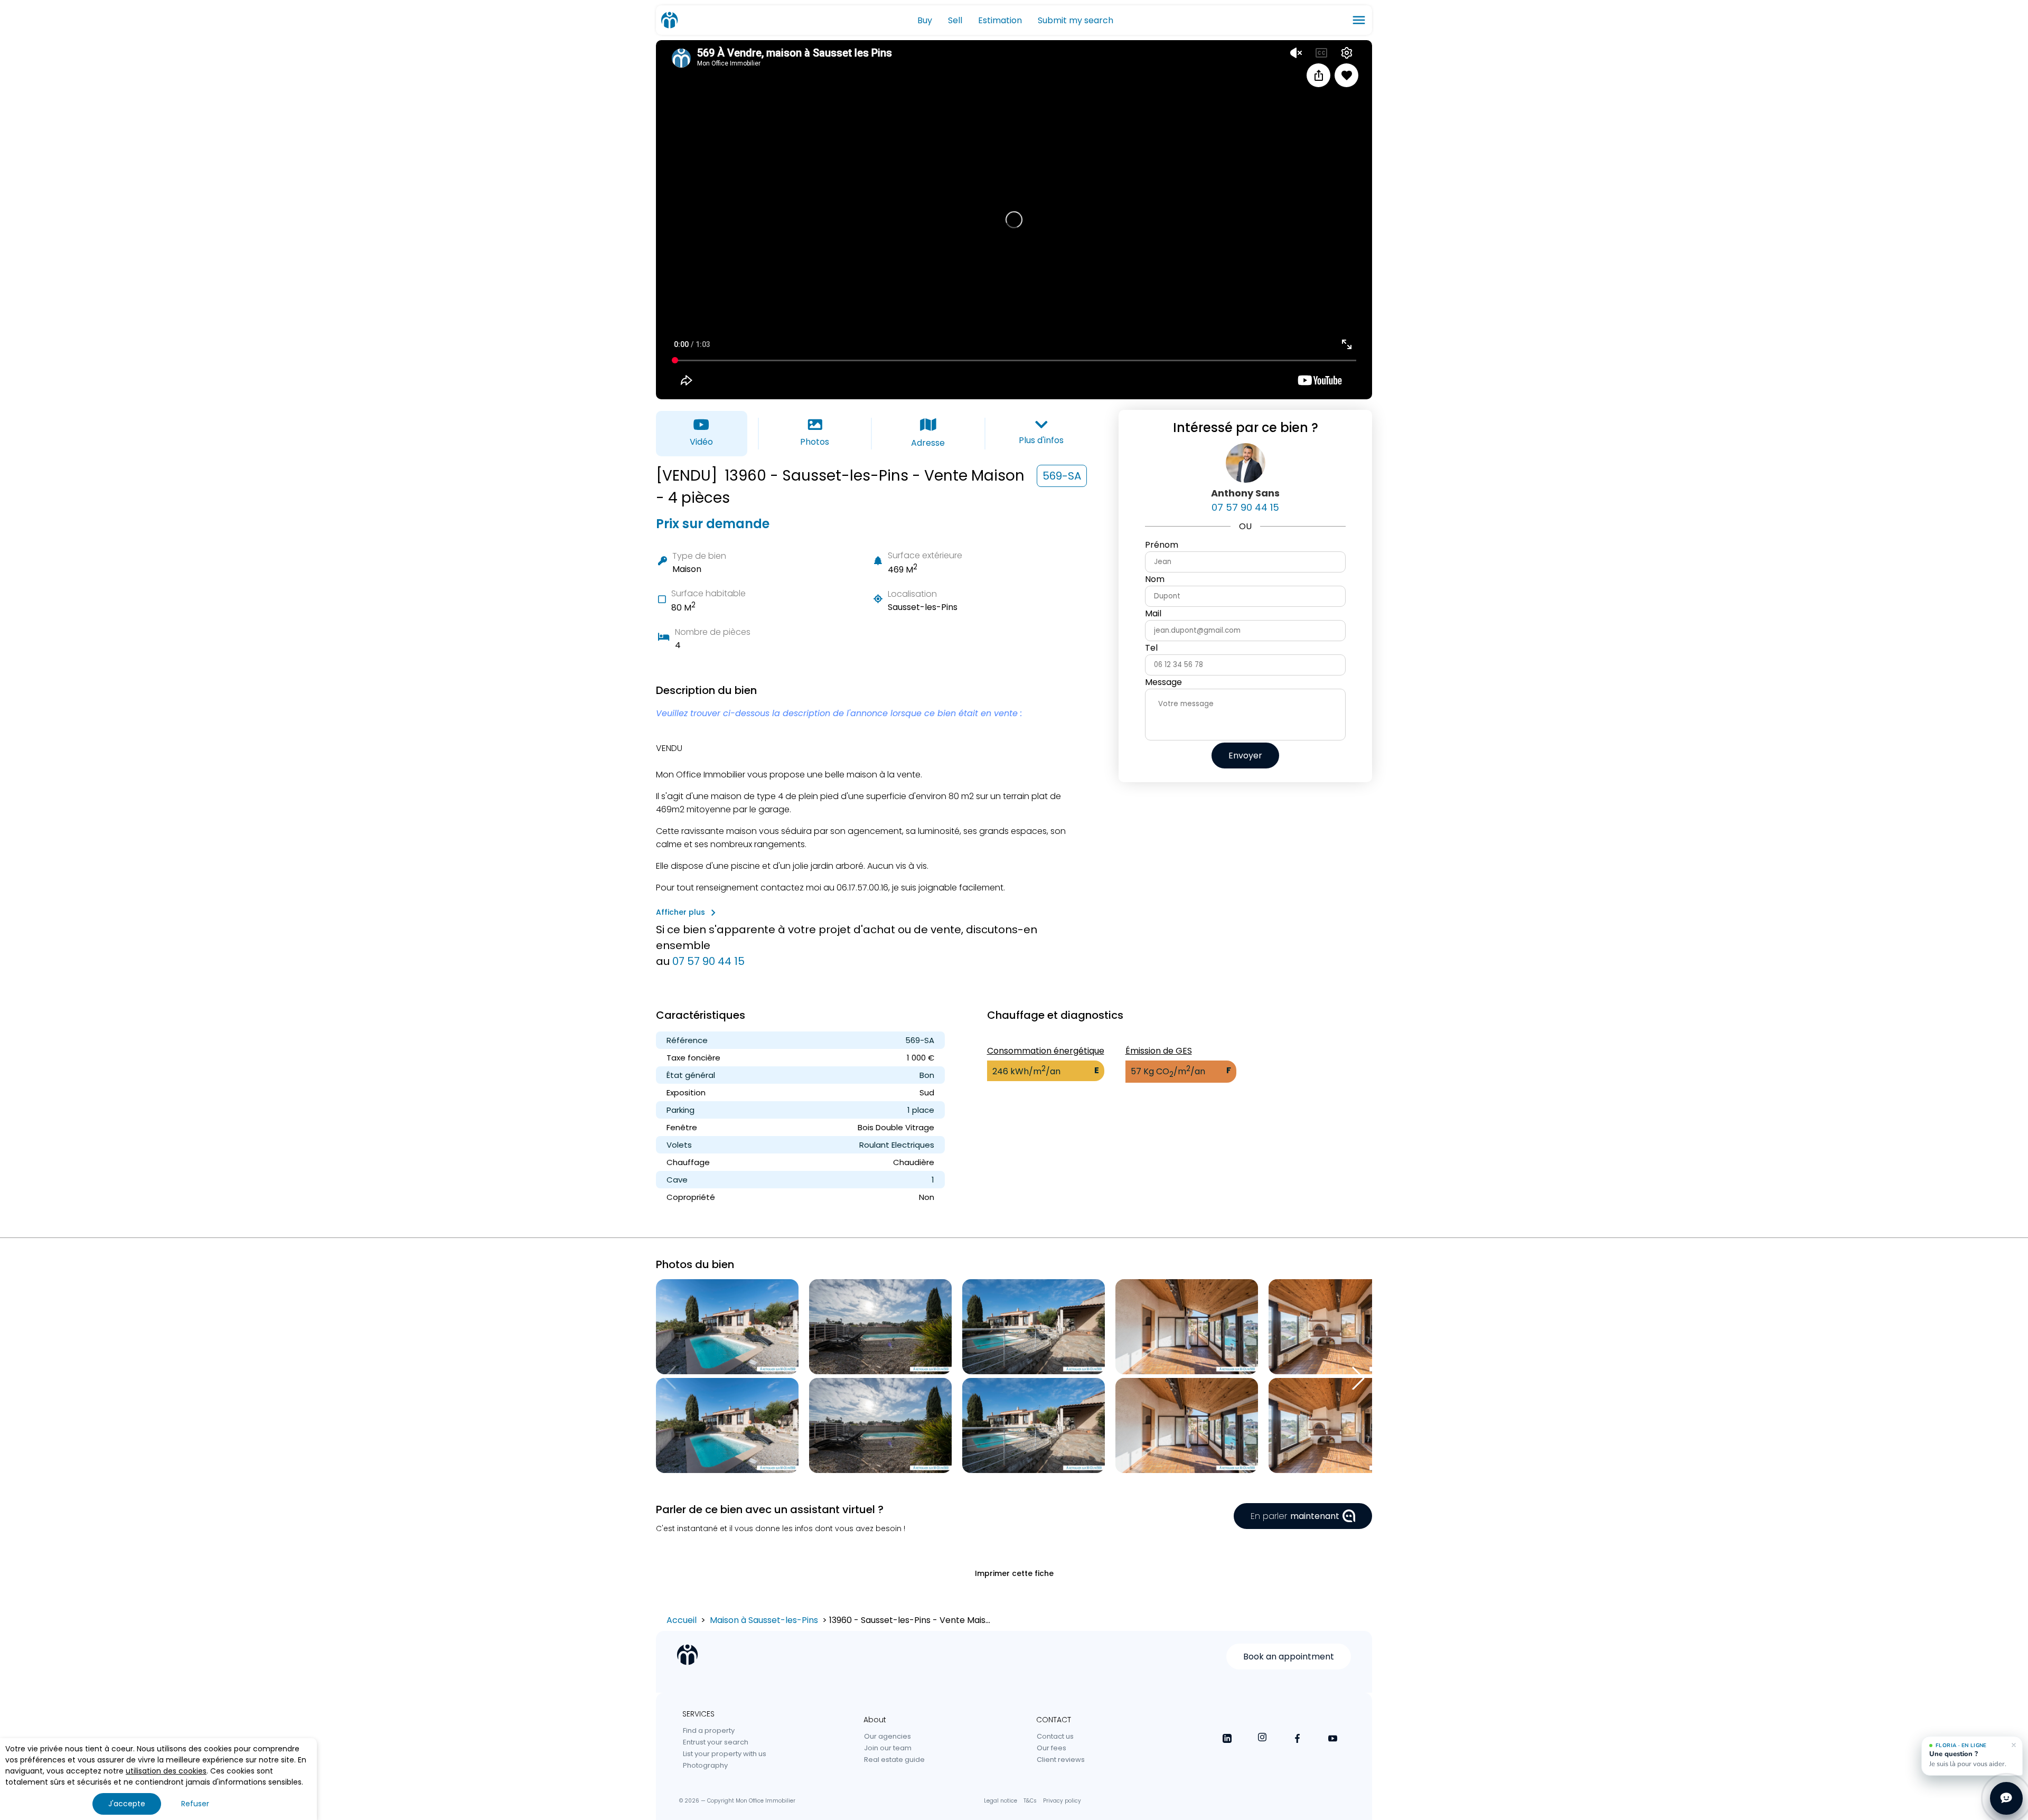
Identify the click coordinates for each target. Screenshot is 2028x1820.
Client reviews (1061, 1760)
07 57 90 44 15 (708, 961)
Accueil (682, 1620)
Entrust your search (716, 1742)
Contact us (1055, 1736)
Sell (955, 20)
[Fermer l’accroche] (2014, 1745)
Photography (705, 1765)
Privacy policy (1062, 1801)
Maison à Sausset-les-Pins (764, 1620)
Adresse (928, 443)
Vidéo (701, 442)
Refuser (195, 1804)
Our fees (1051, 1748)
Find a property (709, 1730)
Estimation (1000, 20)
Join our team (888, 1748)
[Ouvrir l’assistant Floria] (2006, 1798)
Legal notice (1001, 1801)
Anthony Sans (1245, 493)
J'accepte (127, 1804)
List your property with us (725, 1754)
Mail (1153, 613)
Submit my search (1076, 20)
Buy (925, 20)
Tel (1151, 648)
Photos (815, 442)
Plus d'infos (1041, 440)
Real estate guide (894, 1760)
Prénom (1162, 545)
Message (1163, 682)
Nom (1155, 579)
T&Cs (1030, 1801)
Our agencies (888, 1736)
